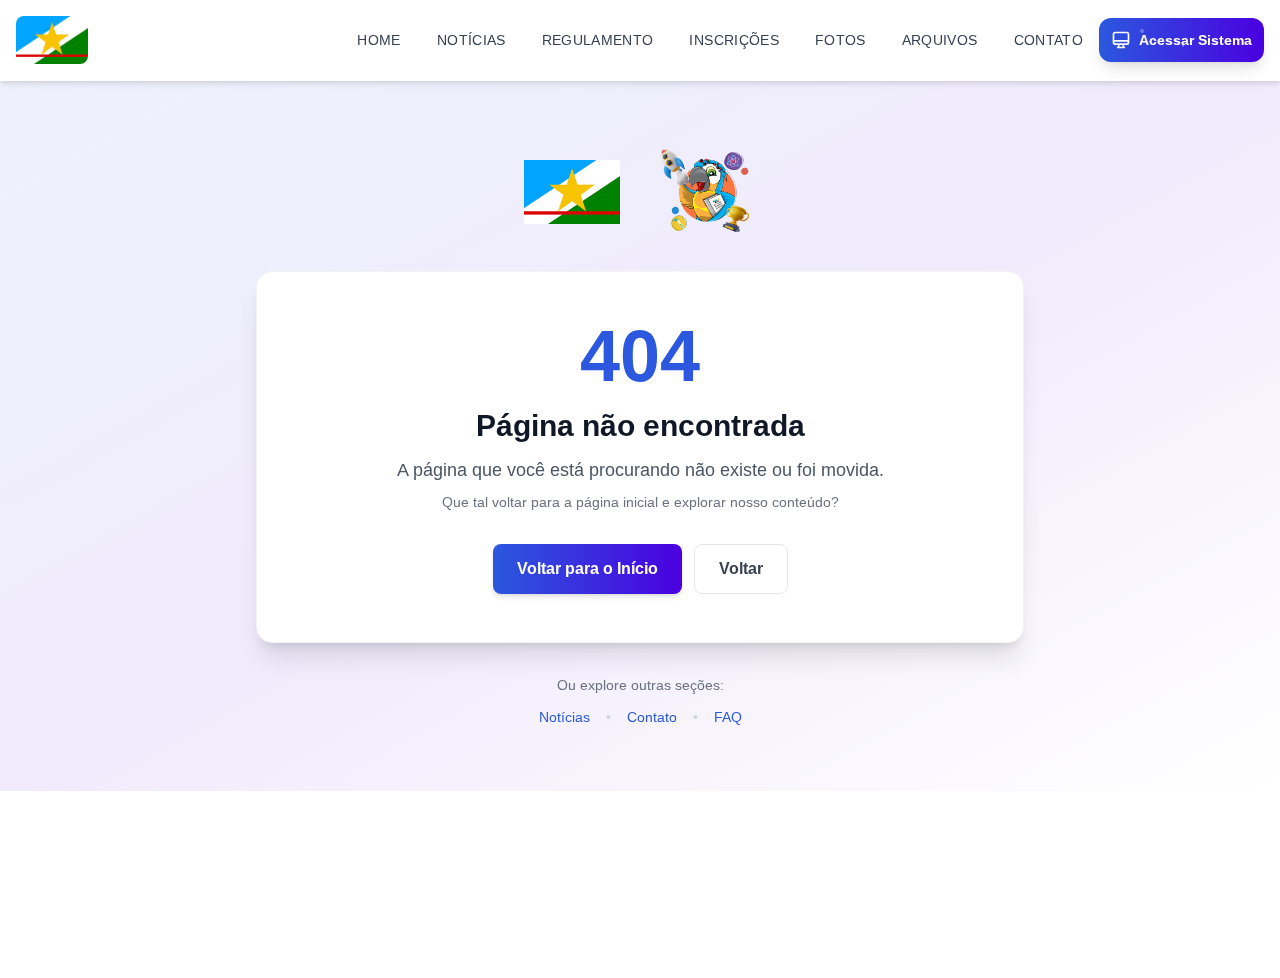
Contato (652, 717)
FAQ (728, 717)
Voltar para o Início (587, 568)
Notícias (564, 717)
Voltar (741, 568)
